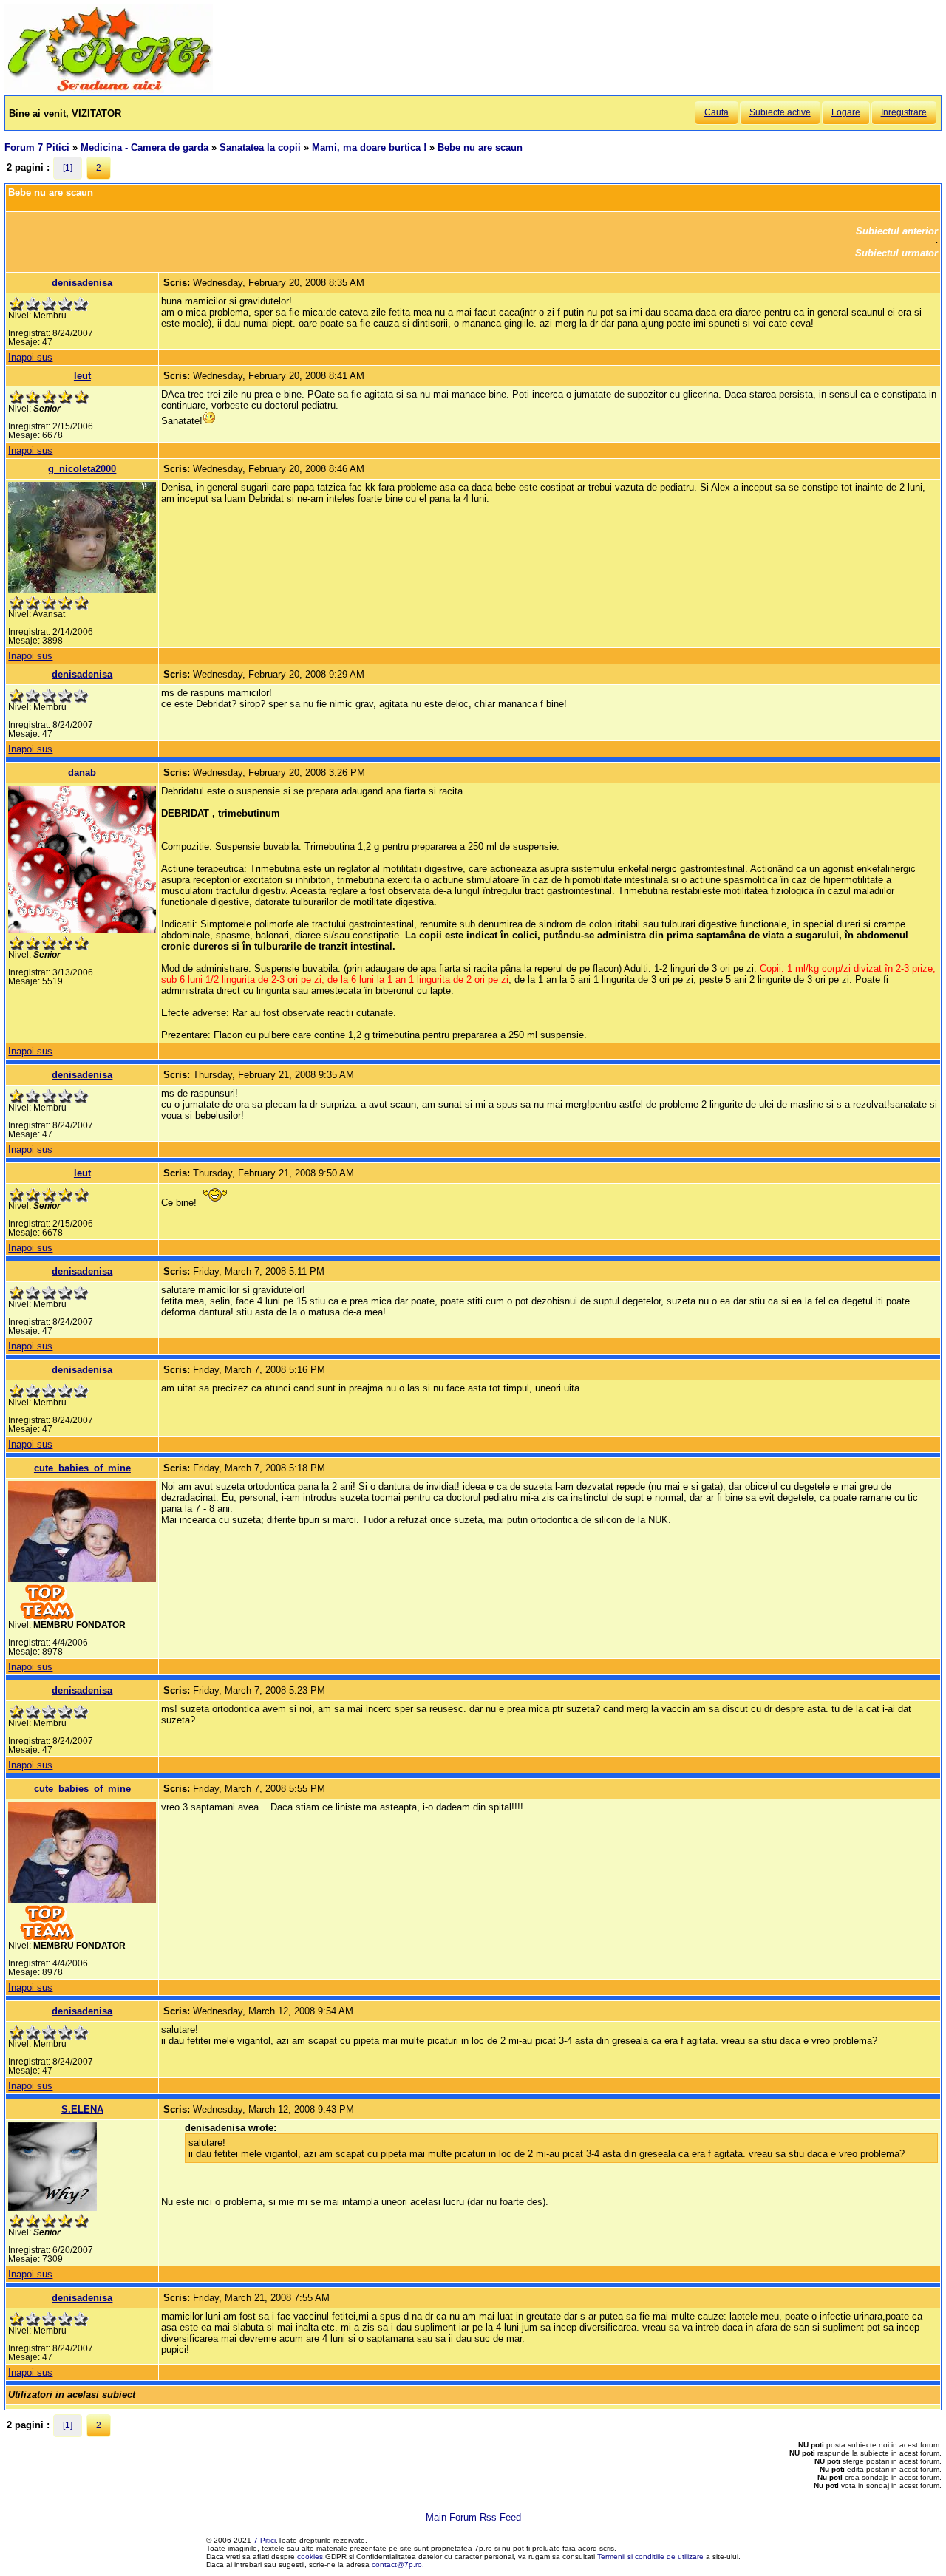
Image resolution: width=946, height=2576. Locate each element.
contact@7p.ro (397, 2565)
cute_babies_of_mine (82, 1468)
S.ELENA (82, 2109)
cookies (310, 2556)
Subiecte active (780, 112)
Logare (846, 112)
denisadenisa (82, 283)
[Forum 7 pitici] (109, 90)
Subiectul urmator (896, 253)
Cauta (717, 112)
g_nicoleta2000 (82, 469)
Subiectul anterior (897, 231)
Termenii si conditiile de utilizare (650, 2556)
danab (82, 773)
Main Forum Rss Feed (473, 2517)
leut (82, 376)
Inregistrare (904, 112)
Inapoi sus (30, 357)
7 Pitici (265, 2540)
